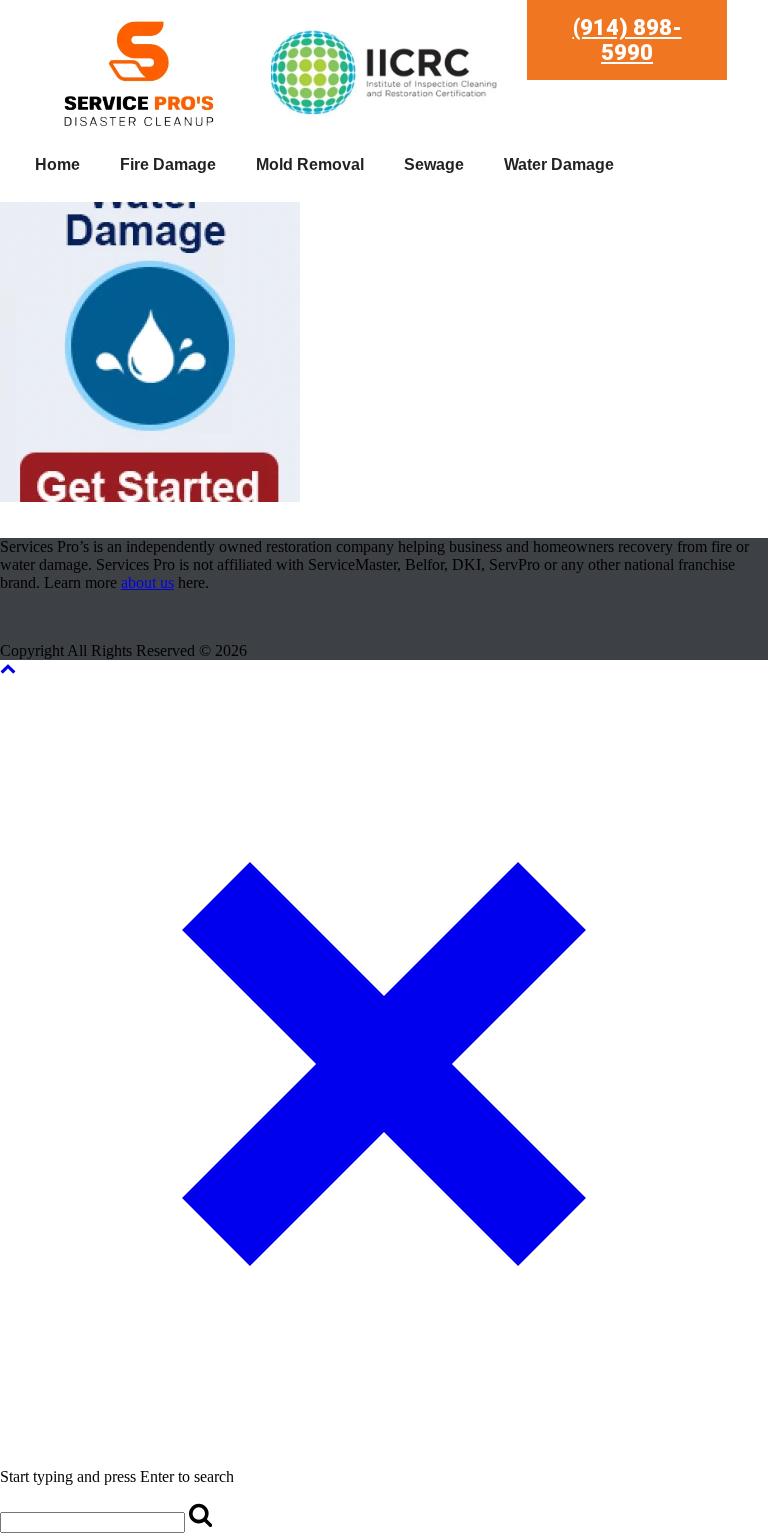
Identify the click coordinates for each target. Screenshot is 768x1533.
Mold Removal (310, 164)
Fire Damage (168, 164)
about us (147, 582)
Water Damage (559, 164)
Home (57, 164)
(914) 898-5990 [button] (627, 40)
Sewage (434, 164)
